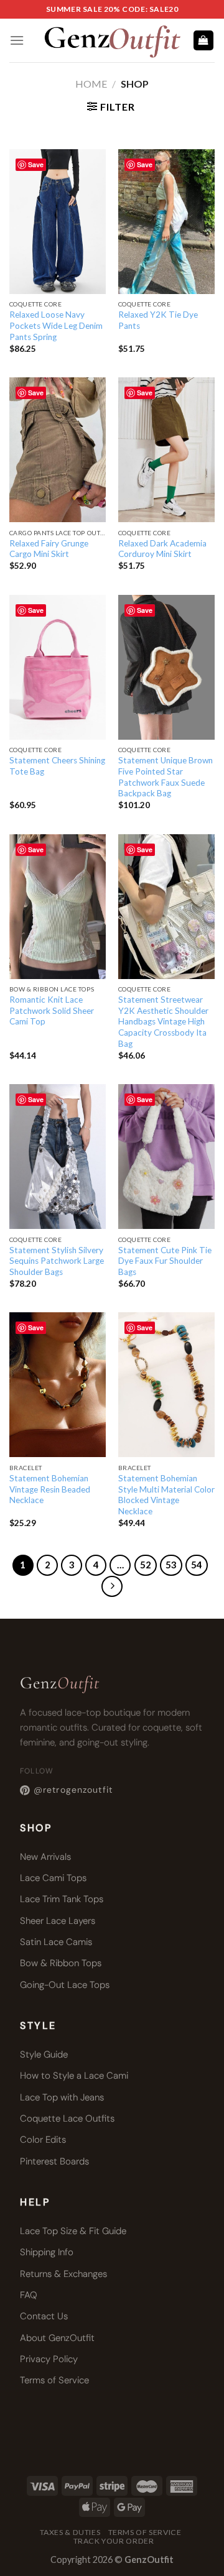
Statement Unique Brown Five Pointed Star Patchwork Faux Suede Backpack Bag (166, 777)
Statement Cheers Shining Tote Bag (57, 766)
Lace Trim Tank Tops (62, 1899)
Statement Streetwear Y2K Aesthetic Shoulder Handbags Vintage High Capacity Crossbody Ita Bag (163, 1022)
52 (146, 1565)
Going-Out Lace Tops (65, 1985)
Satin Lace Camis (56, 1942)
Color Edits (43, 2140)
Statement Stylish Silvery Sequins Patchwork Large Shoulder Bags (57, 1261)
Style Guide (44, 2054)
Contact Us (44, 2316)
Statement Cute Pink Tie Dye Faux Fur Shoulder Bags (165, 1261)
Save (36, 164)
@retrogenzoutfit (73, 1790)
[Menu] (17, 40)
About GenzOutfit (57, 2338)
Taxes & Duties (70, 2532)
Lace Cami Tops (53, 1878)
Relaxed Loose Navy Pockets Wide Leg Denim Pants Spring (56, 325)
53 (171, 1565)
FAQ (29, 2295)
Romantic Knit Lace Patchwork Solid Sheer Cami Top (52, 1010)
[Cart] (204, 41)
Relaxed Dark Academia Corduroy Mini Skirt (162, 549)
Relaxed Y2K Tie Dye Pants (158, 320)
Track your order (114, 2541)
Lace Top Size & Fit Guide (73, 2231)
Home (91, 84)
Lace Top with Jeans (62, 2097)
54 (197, 1565)
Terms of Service (54, 2380)
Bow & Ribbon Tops (61, 1963)
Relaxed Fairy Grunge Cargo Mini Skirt (49, 549)
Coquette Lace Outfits (67, 2118)
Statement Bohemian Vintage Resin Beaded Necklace (50, 1489)
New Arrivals (45, 1857)
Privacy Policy (49, 2359)
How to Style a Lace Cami (74, 2076)
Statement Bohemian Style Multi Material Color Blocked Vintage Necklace (166, 1495)
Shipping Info (47, 2252)
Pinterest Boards (54, 2161)
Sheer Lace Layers (58, 1921)
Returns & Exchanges (63, 2274)
